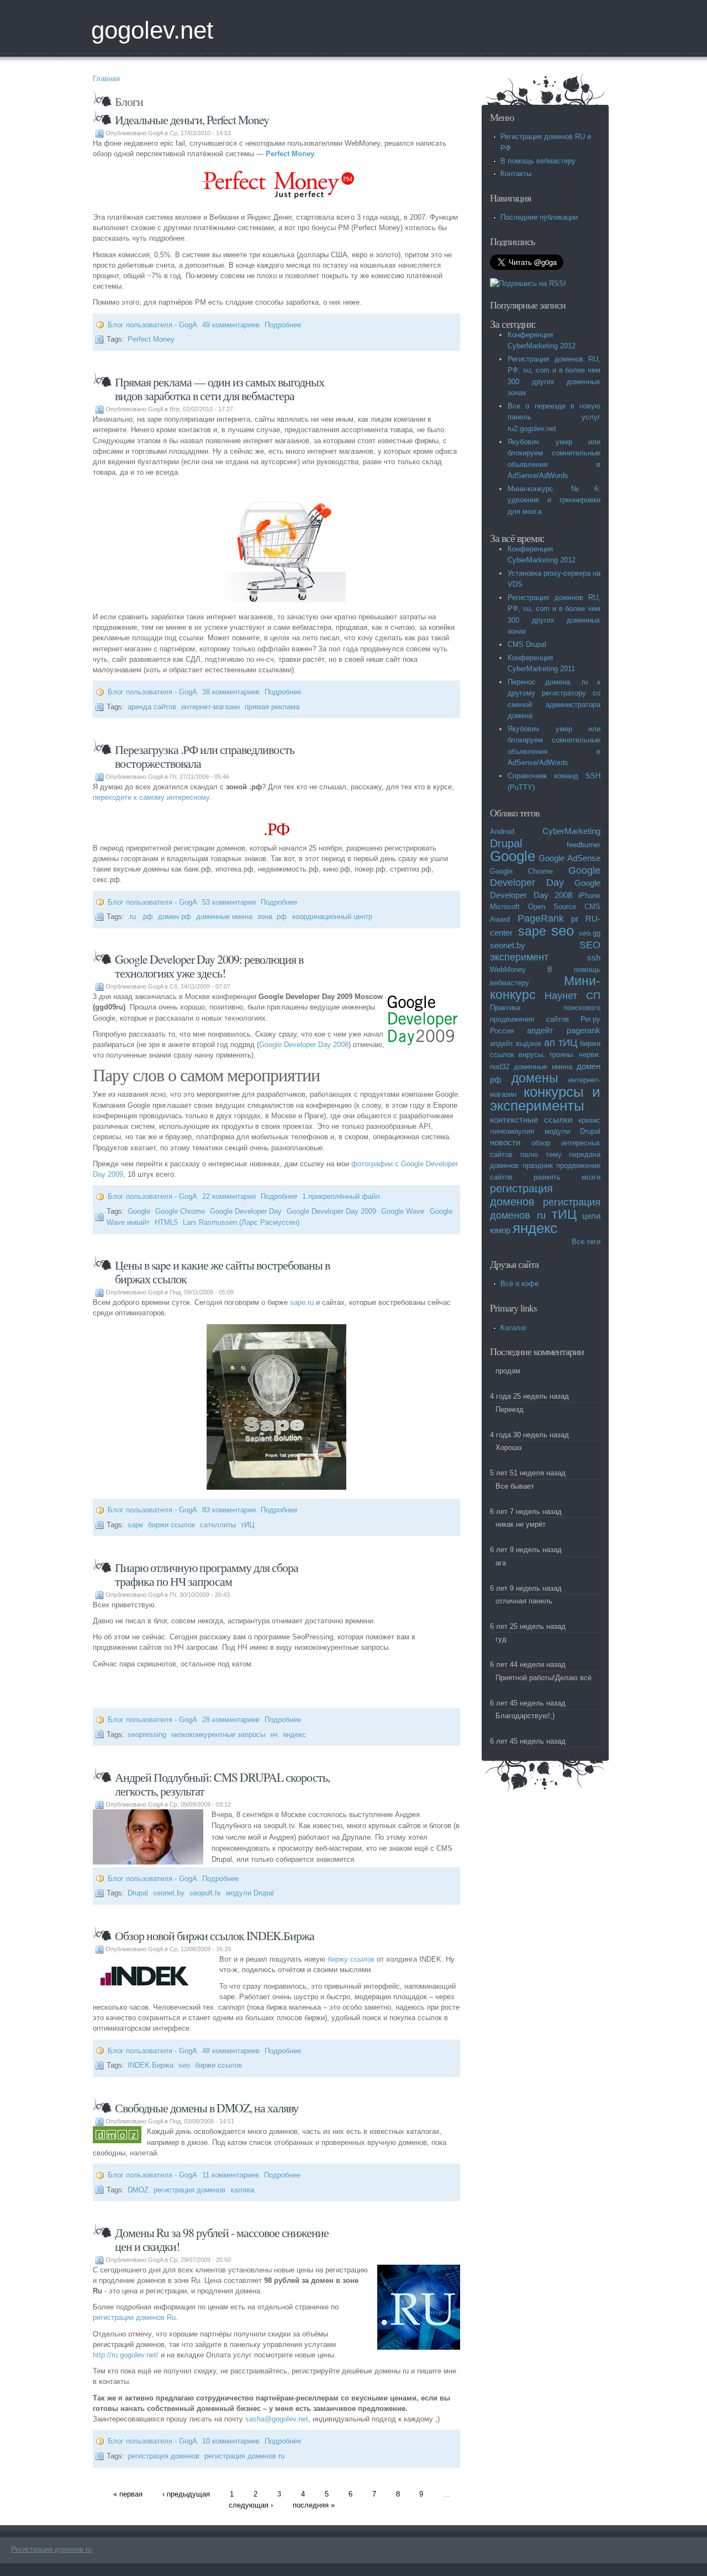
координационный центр (332, 917)
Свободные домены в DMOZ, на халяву (207, 2108)
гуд (501, 1639)
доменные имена (224, 917)
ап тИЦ (561, 1043)
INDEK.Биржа (151, 2065)
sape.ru (302, 1302)
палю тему (541, 1154)
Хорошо (508, 1448)
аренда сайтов (152, 707)
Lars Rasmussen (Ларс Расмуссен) (241, 1222)
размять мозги (567, 1177)
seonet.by (169, 1893)
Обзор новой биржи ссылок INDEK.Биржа (215, 1935)
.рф (147, 917)
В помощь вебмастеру (538, 161)
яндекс (294, 1735)
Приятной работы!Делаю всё (544, 1678)
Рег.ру (590, 1019)
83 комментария (229, 1510)
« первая (128, 2494)
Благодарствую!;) (525, 1716)
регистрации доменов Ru (134, 2317)
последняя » (314, 2505)
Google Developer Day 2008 (304, 1045)
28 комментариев (231, 1720)
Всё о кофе (519, 1284)
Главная (106, 79)
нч (274, 1735)
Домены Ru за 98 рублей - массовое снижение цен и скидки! (222, 2239)
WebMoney (508, 970)
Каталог (514, 1328)
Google (139, 1211)
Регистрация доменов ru (51, 2549)
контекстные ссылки (531, 1120)
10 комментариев (231, 2441)
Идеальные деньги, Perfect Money (192, 119)
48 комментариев (231, 2051)
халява (242, 2190)
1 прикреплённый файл (341, 1196)
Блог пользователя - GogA (152, 325)
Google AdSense (569, 858)
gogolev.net (152, 30)
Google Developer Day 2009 (331, 1211)
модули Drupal (250, 1893)
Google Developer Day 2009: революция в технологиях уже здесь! (209, 966)
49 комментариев (231, 325)
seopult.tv (205, 1893)
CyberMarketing (571, 831)
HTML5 (166, 1222)
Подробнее (283, 325)
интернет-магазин (210, 707)
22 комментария (229, 1196)
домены (535, 1078)
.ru (132, 917)
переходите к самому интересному (151, 797)
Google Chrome (180, 1211)
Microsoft (505, 907)
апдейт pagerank (564, 1030)
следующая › (251, 2505)
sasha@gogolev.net (277, 2419)
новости (505, 1142)
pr (575, 919)
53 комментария (229, 902)
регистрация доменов (189, 2190)
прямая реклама (272, 707)
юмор (500, 1230)
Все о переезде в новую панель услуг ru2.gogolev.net (554, 417)
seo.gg (590, 933)
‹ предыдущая (186, 2494)
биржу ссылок (351, 1959)
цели (591, 1216)
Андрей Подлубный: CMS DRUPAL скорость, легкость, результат (222, 1784)
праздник (538, 1165)
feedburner (584, 845)
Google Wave (403, 1211)
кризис (589, 1120)
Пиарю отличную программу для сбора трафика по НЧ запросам (207, 1574)
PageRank (541, 918)
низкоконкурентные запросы (218, 1735)
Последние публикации (539, 217)
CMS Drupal (527, 644)
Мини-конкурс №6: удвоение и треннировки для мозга (554, 500)
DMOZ (138, 2190)
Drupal (138, 1893)
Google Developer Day (246, 1211)
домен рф (175, 917)
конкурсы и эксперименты (545, 1099)
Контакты (516, 174)
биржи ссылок (172, 1525)
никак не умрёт (521, 1524)
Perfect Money (290, 154)
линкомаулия (512, 1131)
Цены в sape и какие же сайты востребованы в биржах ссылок (222, 1272)
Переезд (510, 1409)
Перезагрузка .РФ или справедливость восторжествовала (205, 756)
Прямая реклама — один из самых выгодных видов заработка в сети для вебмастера (220, 389)
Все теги (586, 1242)
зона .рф (272, 917)
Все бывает (515, 1486)
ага (501, 1563)
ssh (594, 957)
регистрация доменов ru (244, 2456)
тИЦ (248, 1525)
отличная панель (524, 1601)
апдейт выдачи (515, 1043)
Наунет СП (573, 996)
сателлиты (218, 1525)
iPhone (589, 896)
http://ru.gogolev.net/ (126, 2355)
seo (184, 2065)
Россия (502, 1031)
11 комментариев (231, 2175)
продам (508, 1371)
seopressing (147, 1735)
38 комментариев (231, 692)
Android (502, 832)
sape (135, 1525)
